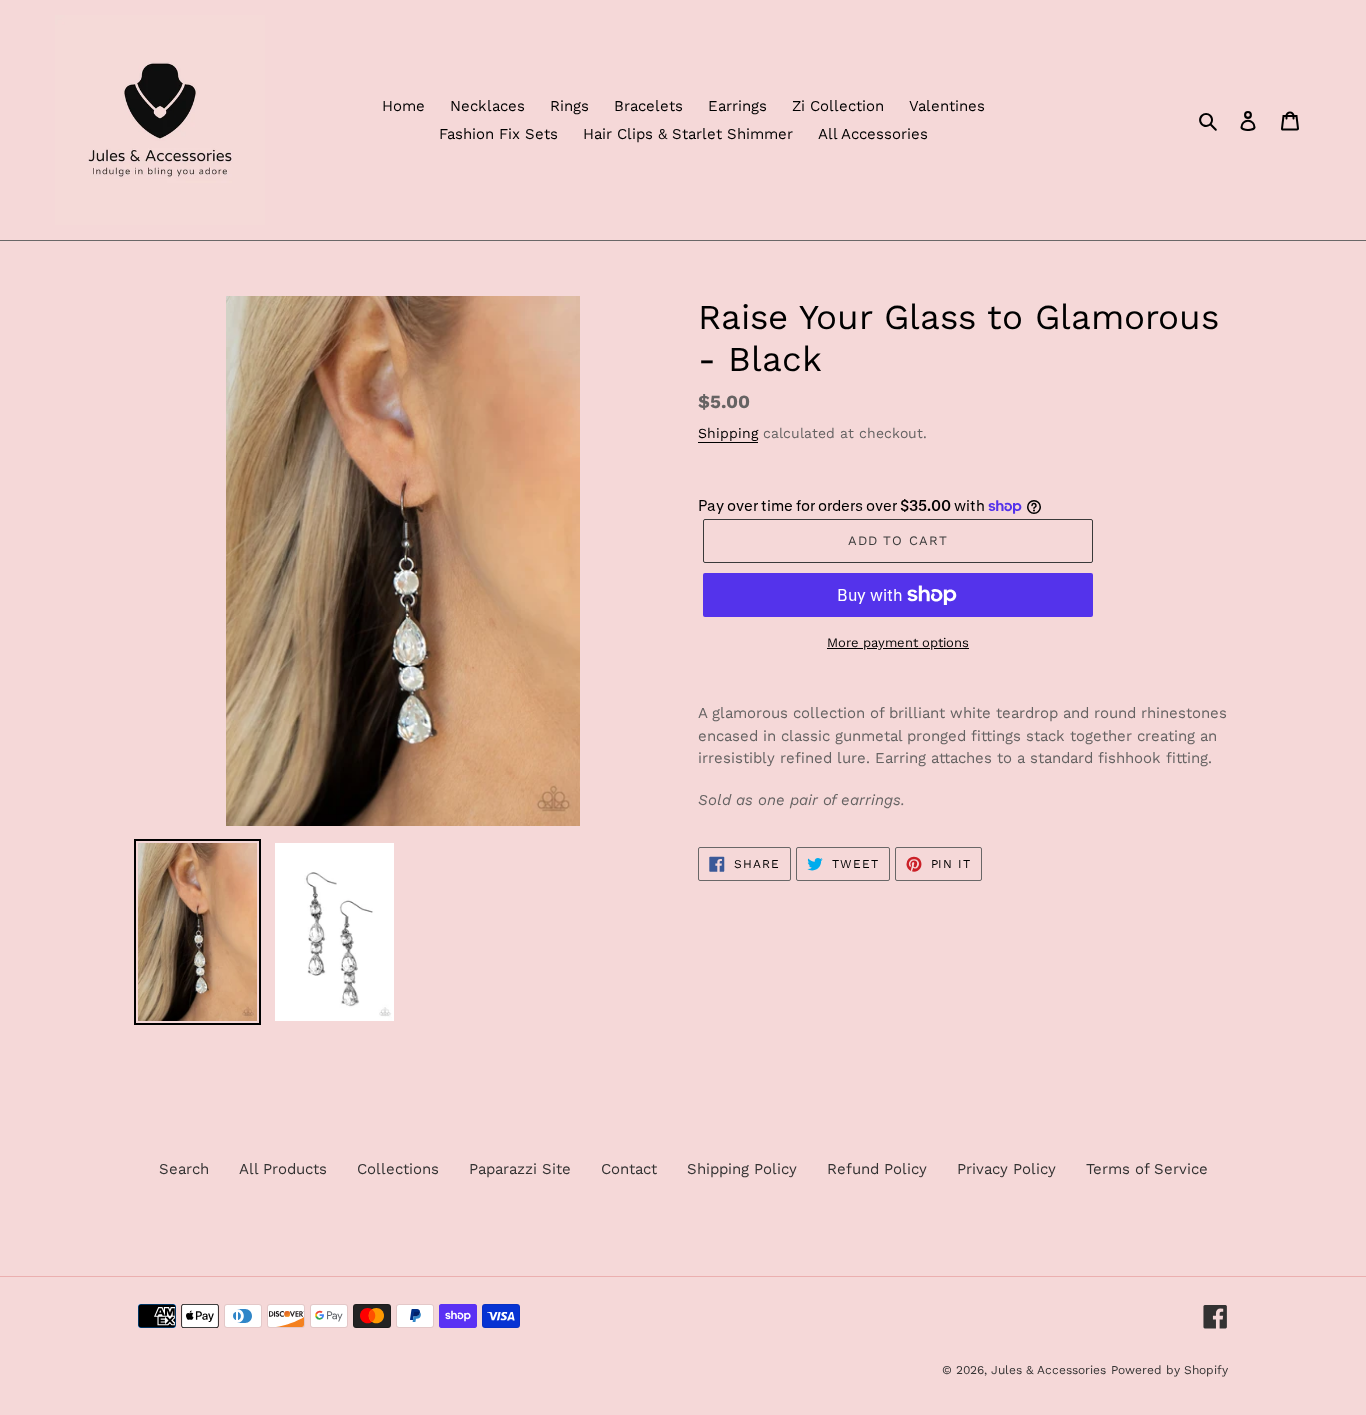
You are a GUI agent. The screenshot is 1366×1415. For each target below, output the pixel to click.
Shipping (728, 433)
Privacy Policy (1006, 1169)
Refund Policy (877, 1169)
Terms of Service (1147, 1169)
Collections (398, 1169)
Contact (629, 1169)
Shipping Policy (742, 1169)
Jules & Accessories (1048, 1370)
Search (184, 1169)
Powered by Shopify (1169, 1370)
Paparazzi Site (520, 1169)
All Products (283, 1169)
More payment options (898, 642)
